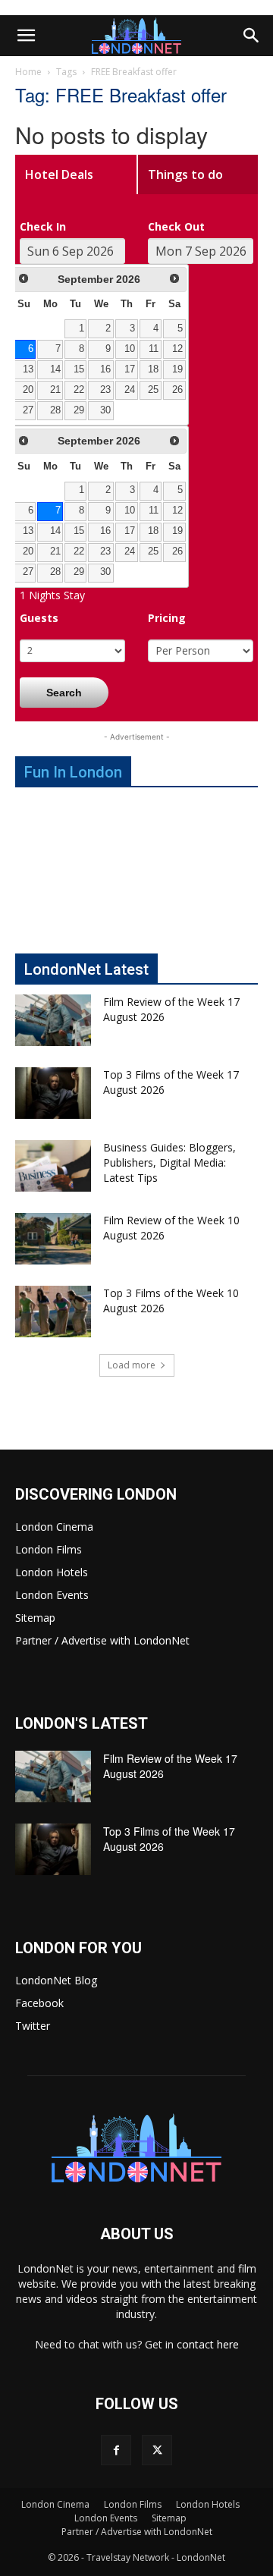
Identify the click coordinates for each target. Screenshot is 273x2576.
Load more (132, 1365)
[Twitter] (157, 2450)
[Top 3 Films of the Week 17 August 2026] (53, 1093)
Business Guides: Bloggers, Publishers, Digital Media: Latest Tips (169, 1162)
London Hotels (52, 1572)
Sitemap (35, 1618)
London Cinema (54, 1527)
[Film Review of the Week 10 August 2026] (53, 1239)
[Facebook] (116, 2450)
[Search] (252, 36)
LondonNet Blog (56, 1980)
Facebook (39, 2003)
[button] (26, 36)
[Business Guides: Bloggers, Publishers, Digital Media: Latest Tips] (53, 1166)
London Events (52, 1595)
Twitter (33, 2026)
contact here (208, 2344)
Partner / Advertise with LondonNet (102, 1640)
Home (28, 72)
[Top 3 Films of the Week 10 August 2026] (53, 1312)
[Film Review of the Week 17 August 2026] (53, 1021)
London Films (49, 1549)
